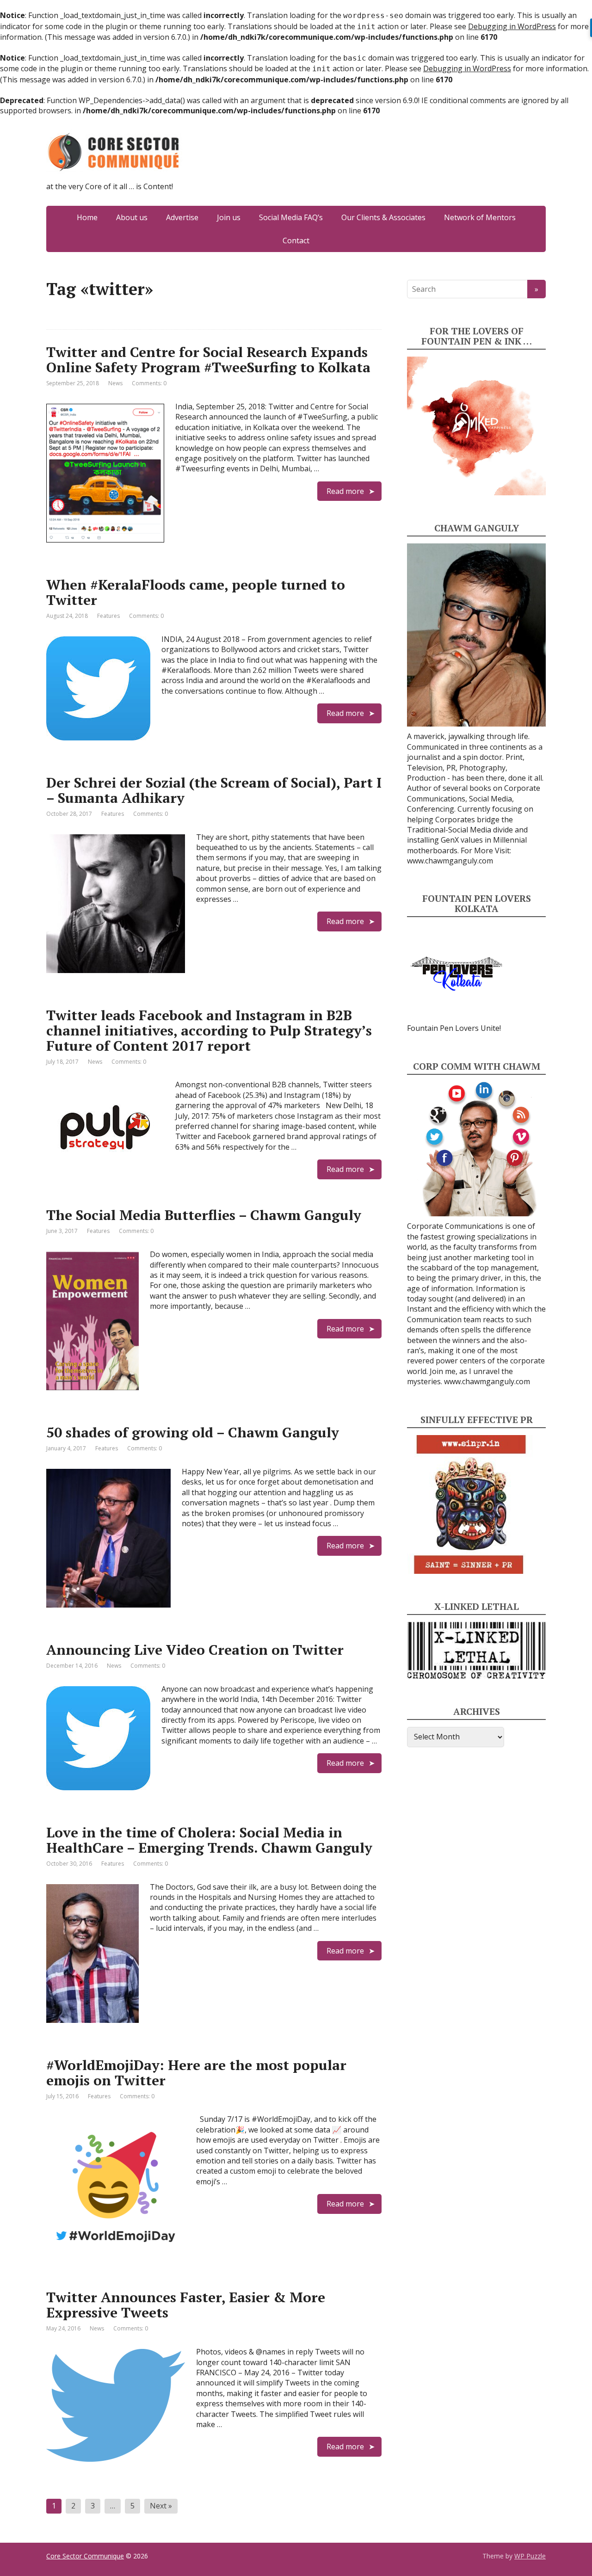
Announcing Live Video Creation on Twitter (195, 1650)
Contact (296, 240)
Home (87, 217)
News (115, 383)
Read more (345, 491)
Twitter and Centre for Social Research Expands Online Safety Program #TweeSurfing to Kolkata (208, 360)
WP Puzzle (530, 2556)
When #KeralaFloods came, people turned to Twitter (196, 592)
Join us (229, 217)
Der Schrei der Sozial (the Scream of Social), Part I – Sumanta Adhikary (214, 790)
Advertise (182, 217)
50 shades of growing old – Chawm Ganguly (193, 1432)
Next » (161, 2506)
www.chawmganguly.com (450, 861)
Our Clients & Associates (383, 217)
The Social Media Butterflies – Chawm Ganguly (204, 1215)
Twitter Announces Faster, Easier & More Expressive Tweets (186, 2305)
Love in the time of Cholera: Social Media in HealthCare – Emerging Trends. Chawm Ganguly (209, 1840)
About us (132, 217)
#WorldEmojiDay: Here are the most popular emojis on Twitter (196, 2073)
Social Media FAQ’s (291, 217)
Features (108, 616)
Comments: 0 (149, 383)
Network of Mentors (480, 217)
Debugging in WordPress (512, 26)
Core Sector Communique (85, 2556)
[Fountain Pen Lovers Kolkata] (456, 973)
